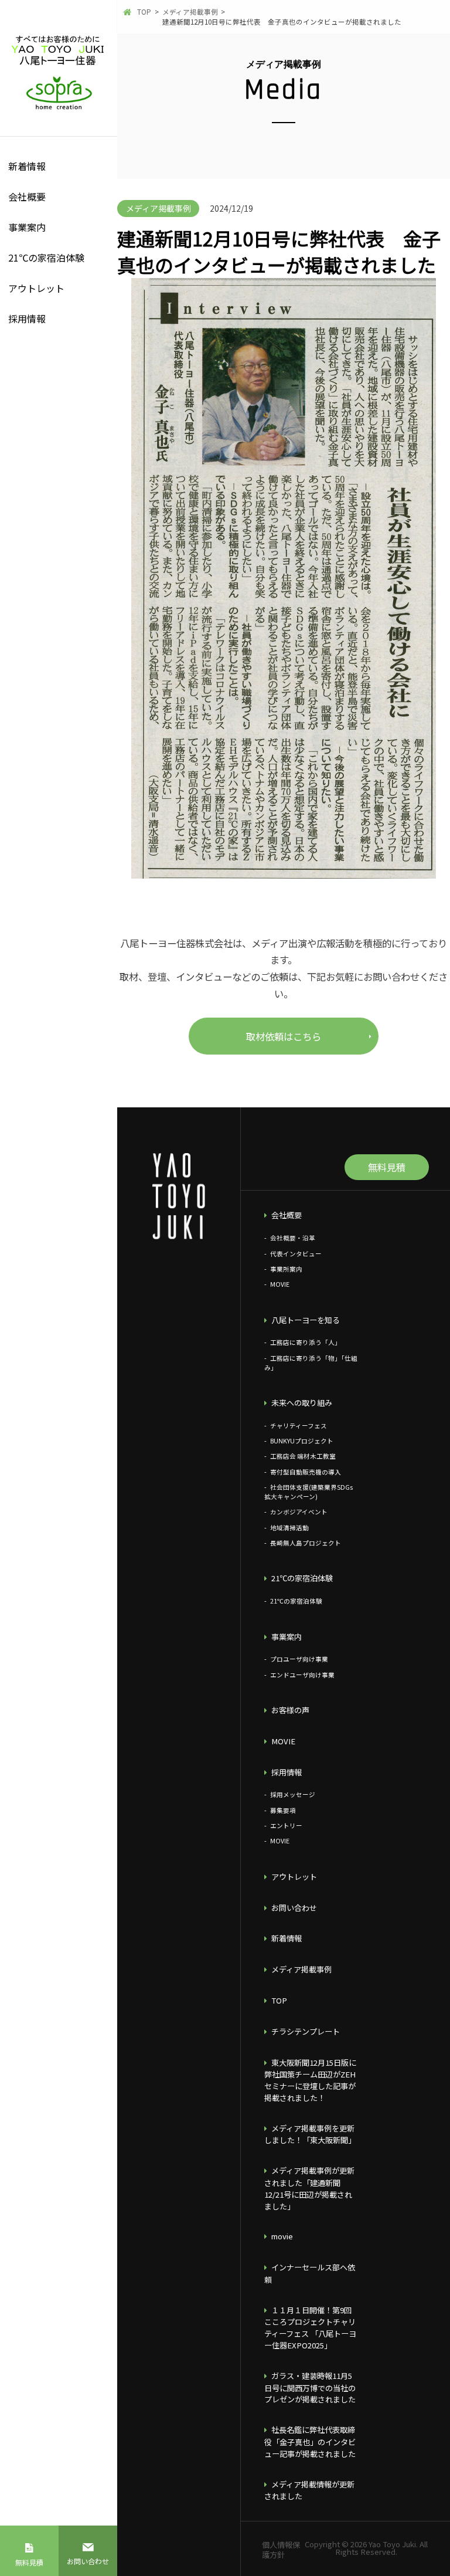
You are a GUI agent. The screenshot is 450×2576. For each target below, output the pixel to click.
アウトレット (36, 288)
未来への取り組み (302, 1403)
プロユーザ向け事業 (299, 1659)
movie (282, 2236)
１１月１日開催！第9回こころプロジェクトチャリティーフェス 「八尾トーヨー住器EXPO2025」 (310, 2328)
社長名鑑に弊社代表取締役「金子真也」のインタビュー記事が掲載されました (310, 2442)
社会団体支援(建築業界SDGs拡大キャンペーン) (308, 1492)
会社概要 (27, 196)
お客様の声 (290, 1710)
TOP (279, 2000)
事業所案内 (286, 1269)
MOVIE (279, 1284)
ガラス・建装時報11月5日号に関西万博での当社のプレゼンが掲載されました (310, 2388)
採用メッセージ (292, 1794)
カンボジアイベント (299, 1512)
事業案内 (27, 227)
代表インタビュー (296, 1254)
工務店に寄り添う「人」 (305, 1342)
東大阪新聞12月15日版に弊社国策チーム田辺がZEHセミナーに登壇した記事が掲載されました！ (310, 2080)
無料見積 (29, 2562)
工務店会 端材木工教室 (303, 1456)
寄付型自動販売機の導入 (305, 1472)
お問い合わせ (88, 2561)
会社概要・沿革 (292, 1238)
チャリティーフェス (298, 1426)
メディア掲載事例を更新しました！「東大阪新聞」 (310, 2134)
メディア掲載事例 (301, 1969)
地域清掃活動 (289, 1528)
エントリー (286, 1826)
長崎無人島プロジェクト (305, 1543)
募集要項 (283, 1810)
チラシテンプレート (306, 2031)
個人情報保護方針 (281, 2549)
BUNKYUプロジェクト (301, 1441)
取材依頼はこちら (284, 1036)
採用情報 (27, 318)
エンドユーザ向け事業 (302, 1675)
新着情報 (27, 166)
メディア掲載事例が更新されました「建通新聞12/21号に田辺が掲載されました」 (309, 2188)
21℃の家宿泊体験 (46, 257)
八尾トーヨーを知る (306, 1320)
